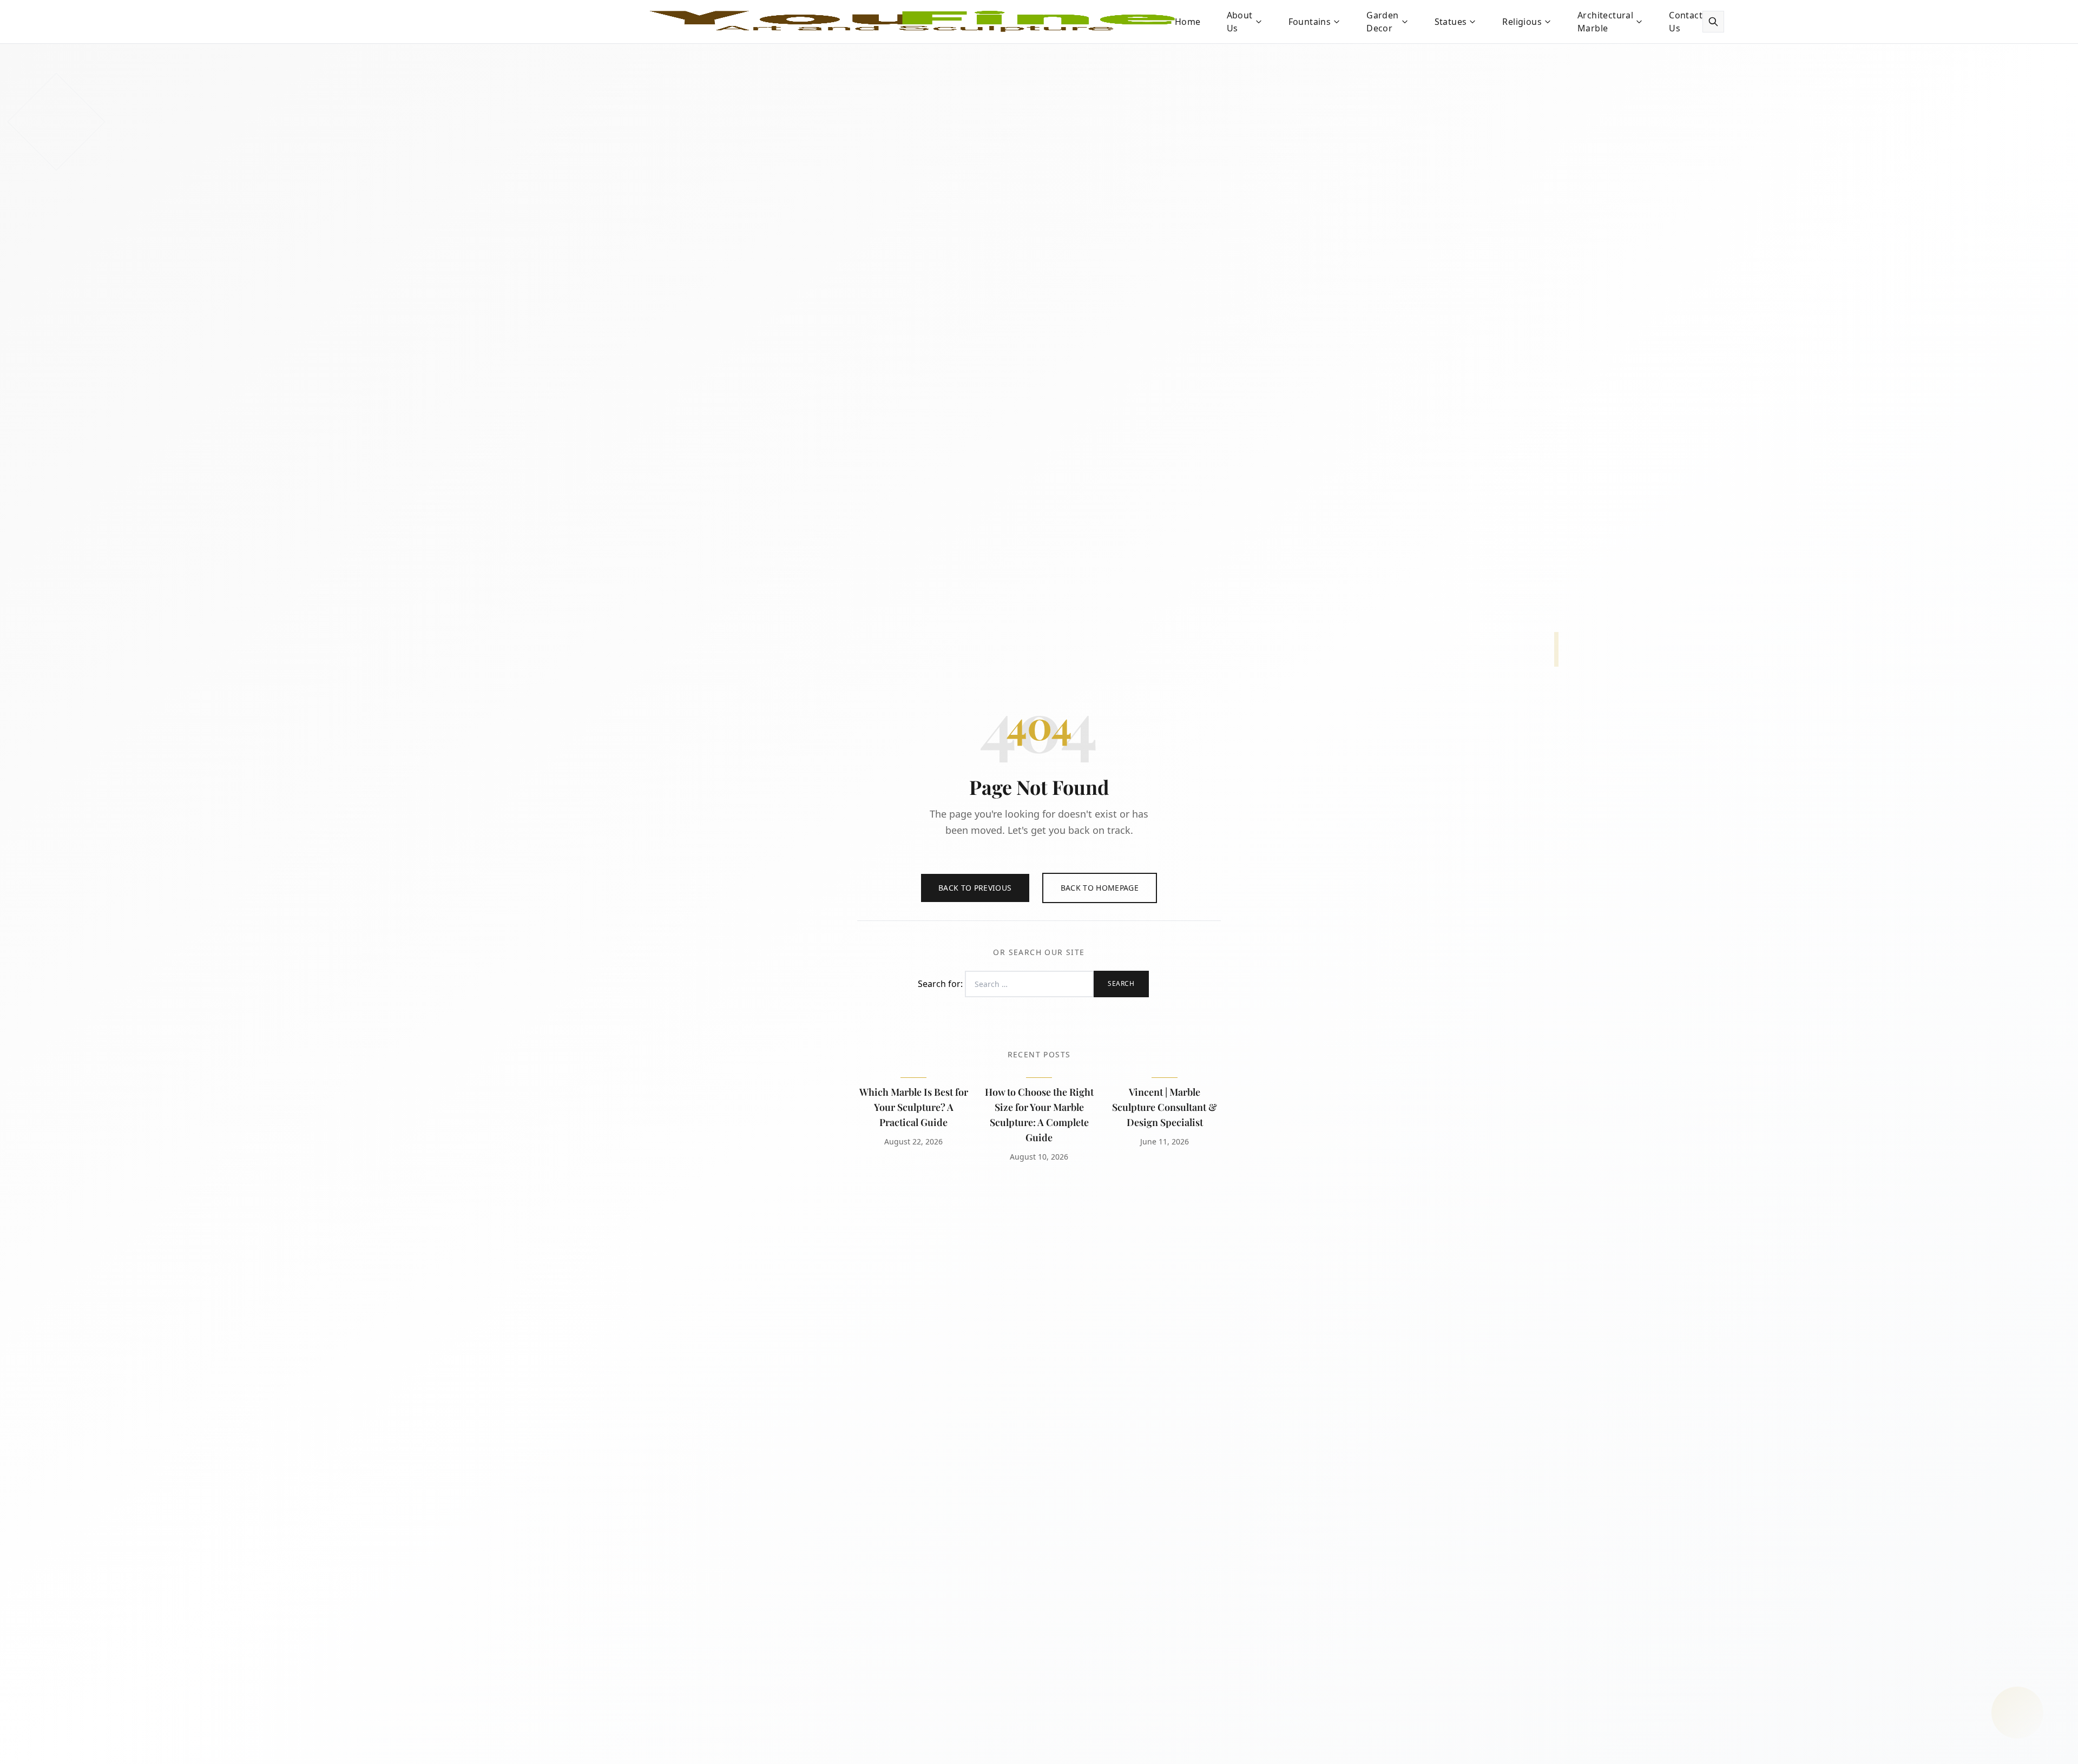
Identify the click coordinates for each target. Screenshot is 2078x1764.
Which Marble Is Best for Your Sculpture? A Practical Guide (914, 1107)
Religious (1522, 22)
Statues (1451, 22)
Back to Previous (975, 888)
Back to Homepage (1100, 888)
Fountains (1310, 22)
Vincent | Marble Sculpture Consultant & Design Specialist (1165, 1107)
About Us (1240, 22)
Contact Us (1686, 22)
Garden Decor (1382, 22)
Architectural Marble (1605, 22)
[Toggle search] (1713, 22)
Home (1188, 22)
